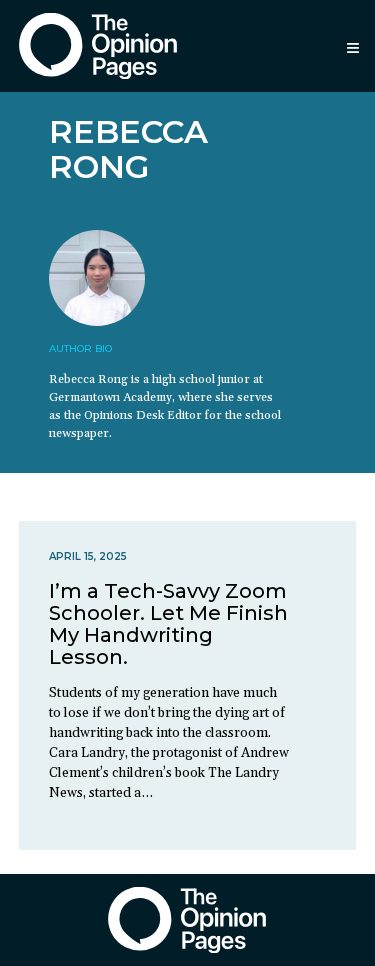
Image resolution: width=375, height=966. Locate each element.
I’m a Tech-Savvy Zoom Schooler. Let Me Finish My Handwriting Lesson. (168, 624)
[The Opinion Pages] (98, 45)
